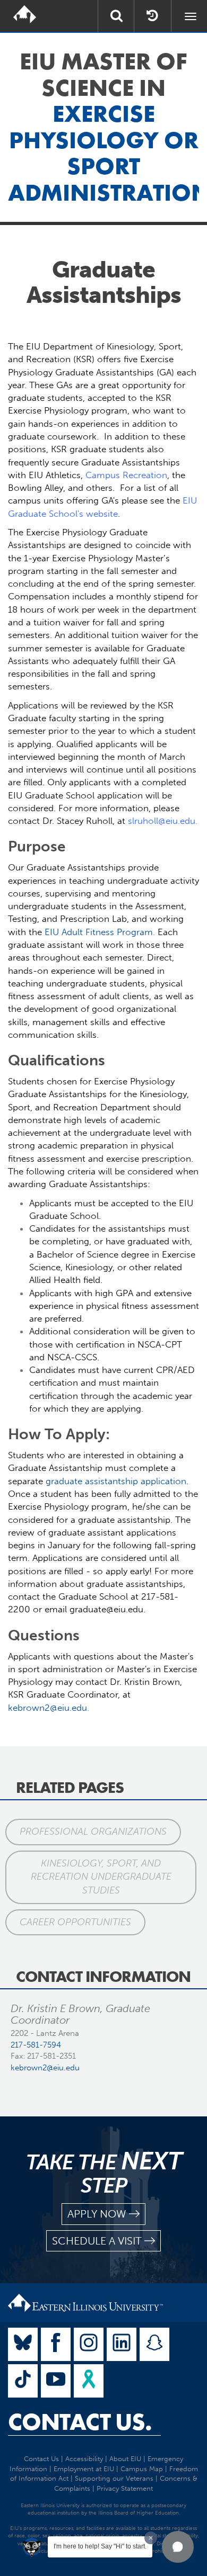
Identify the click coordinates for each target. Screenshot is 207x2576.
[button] (178, 2547)
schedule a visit (97, 2241)
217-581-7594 (36, 2045)
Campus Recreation (126, 475)
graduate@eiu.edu (106, 1609)
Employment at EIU (84, 2469)
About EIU (125, 2459)
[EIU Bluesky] (23, 2344)
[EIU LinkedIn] (122, 2344)
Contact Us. (80, 2422)
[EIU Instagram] (89, 2344)
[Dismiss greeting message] (151, 2538)
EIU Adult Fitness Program (99, 932)
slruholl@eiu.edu (162, 821)
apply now (97, 2214)
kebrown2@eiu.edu (48, 1708)
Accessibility (84, 2459)
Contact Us (41, 2459)
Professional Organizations (93, 1832)
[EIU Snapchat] (154, 2344)
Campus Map (142, 2469)
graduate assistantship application (116, 1481)
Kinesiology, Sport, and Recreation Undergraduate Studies (101, 1877)
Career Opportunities (75, 1922)
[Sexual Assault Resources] (89, 2381)
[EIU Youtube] (56, 2381)
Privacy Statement (125, 2488)
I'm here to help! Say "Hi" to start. (100, 2546)
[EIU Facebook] (56, 2344)
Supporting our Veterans (114, 2478)
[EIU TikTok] (23, 2381)
